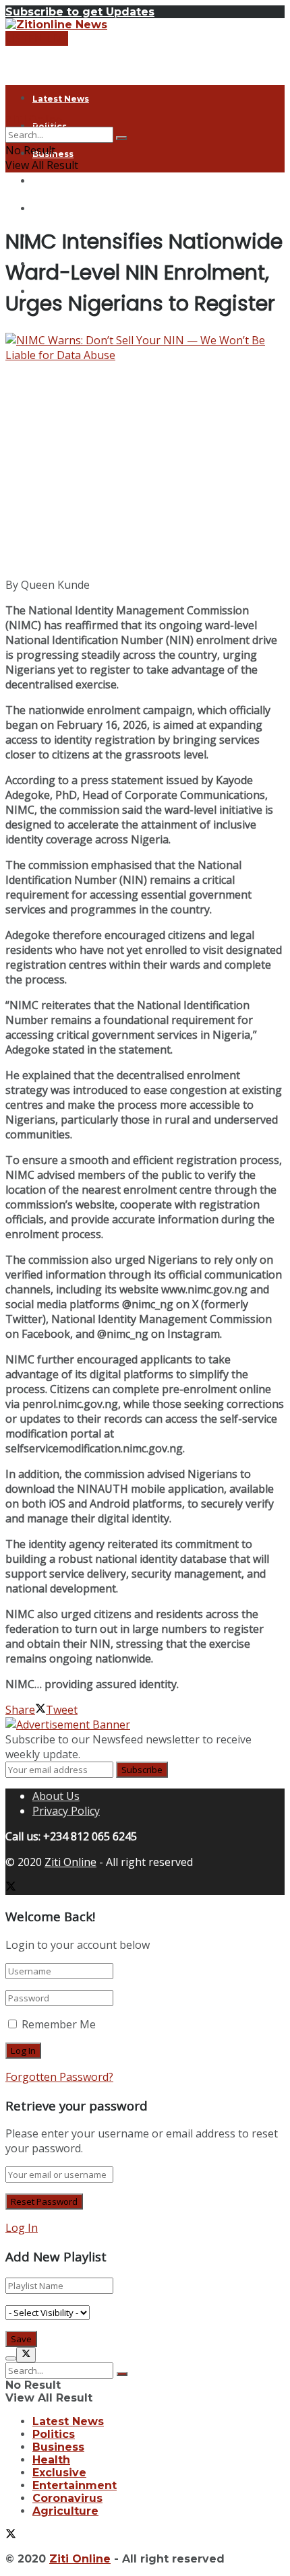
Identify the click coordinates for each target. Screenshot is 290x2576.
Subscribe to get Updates (80, 12)
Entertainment (75, 2485)
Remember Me (59, 2024)
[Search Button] (121, 138)
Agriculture (65, 2511)
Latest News (61, 99)
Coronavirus (67, 2498)
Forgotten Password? (59, 2077)
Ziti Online (70, 1862)
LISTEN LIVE (37, 38)
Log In (22, 2228)
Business (58, 2447)
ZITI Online (34, 119)
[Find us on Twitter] (11, 1888)
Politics (54, 2434)
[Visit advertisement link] (68, 1725)
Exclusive (54, 209)
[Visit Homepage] (56, 25)
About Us (56, 1796)
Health (48, 182)
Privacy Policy (66, 1811)
